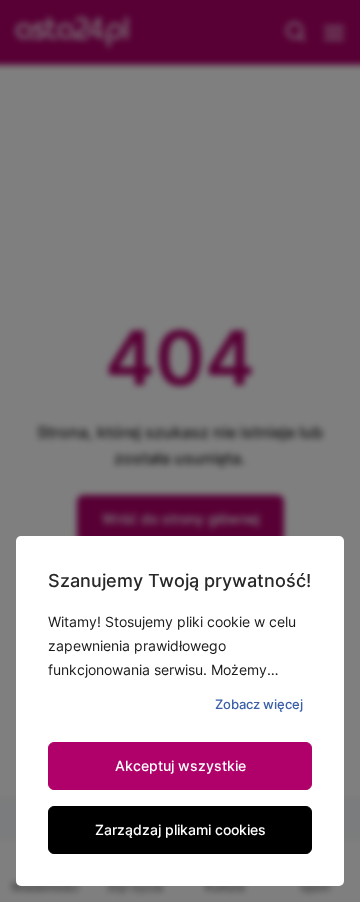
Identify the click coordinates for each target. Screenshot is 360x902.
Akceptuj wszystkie (180, 765)
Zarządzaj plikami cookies (180, 829)
